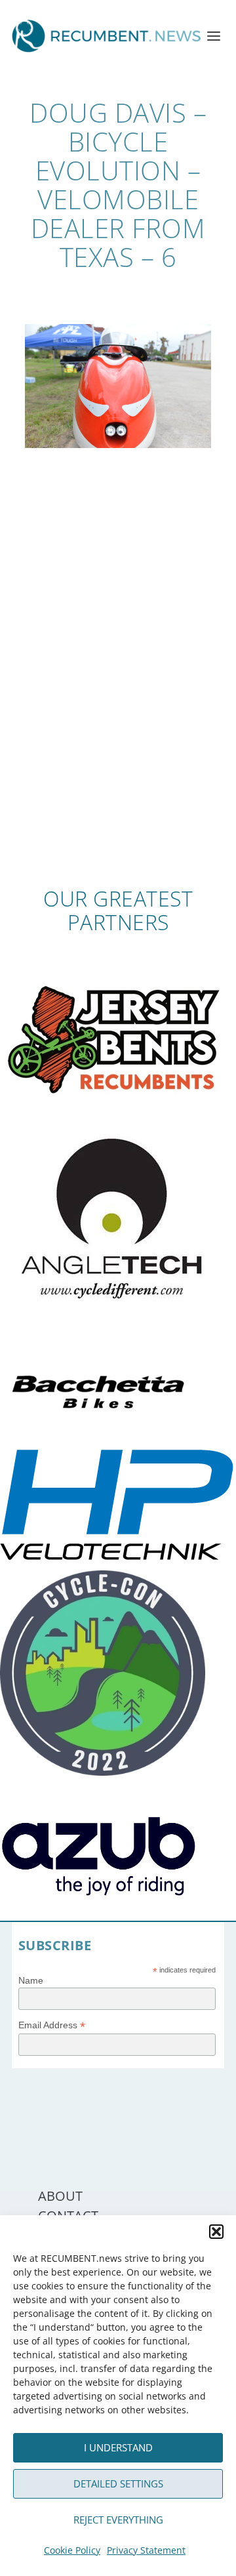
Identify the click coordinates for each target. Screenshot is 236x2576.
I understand (118, 2447)
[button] (216, 2232)
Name (31, 1980)
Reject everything (118, 2520)
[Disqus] (118, 695)
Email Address (52, 2025)
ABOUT (60, 2196)
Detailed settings (118, 2484)
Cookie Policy (72, 2550)
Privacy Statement (146, 2550)
